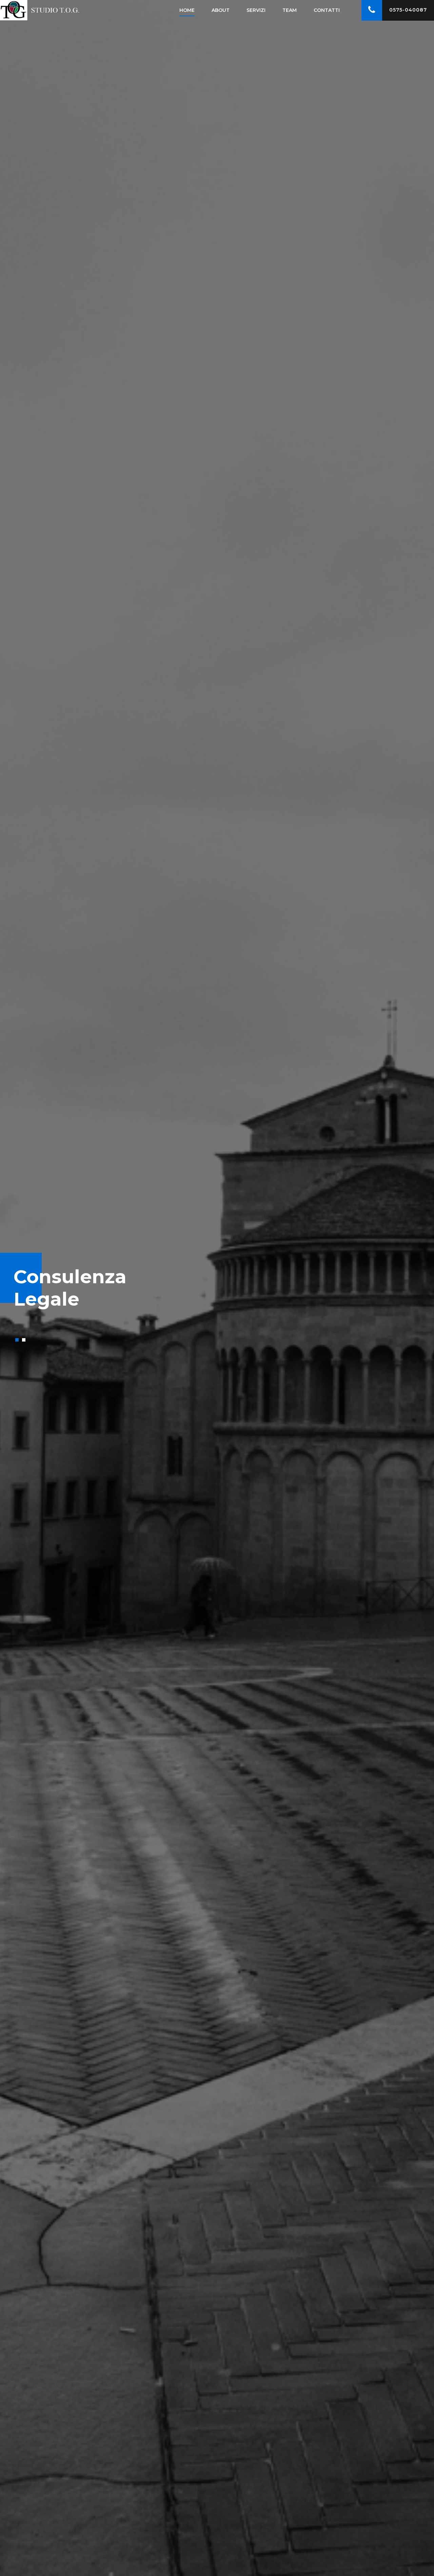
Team (290, 10)
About (221, 10)
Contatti (327, 10)
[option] (217, 1288)
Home (187, 10)
